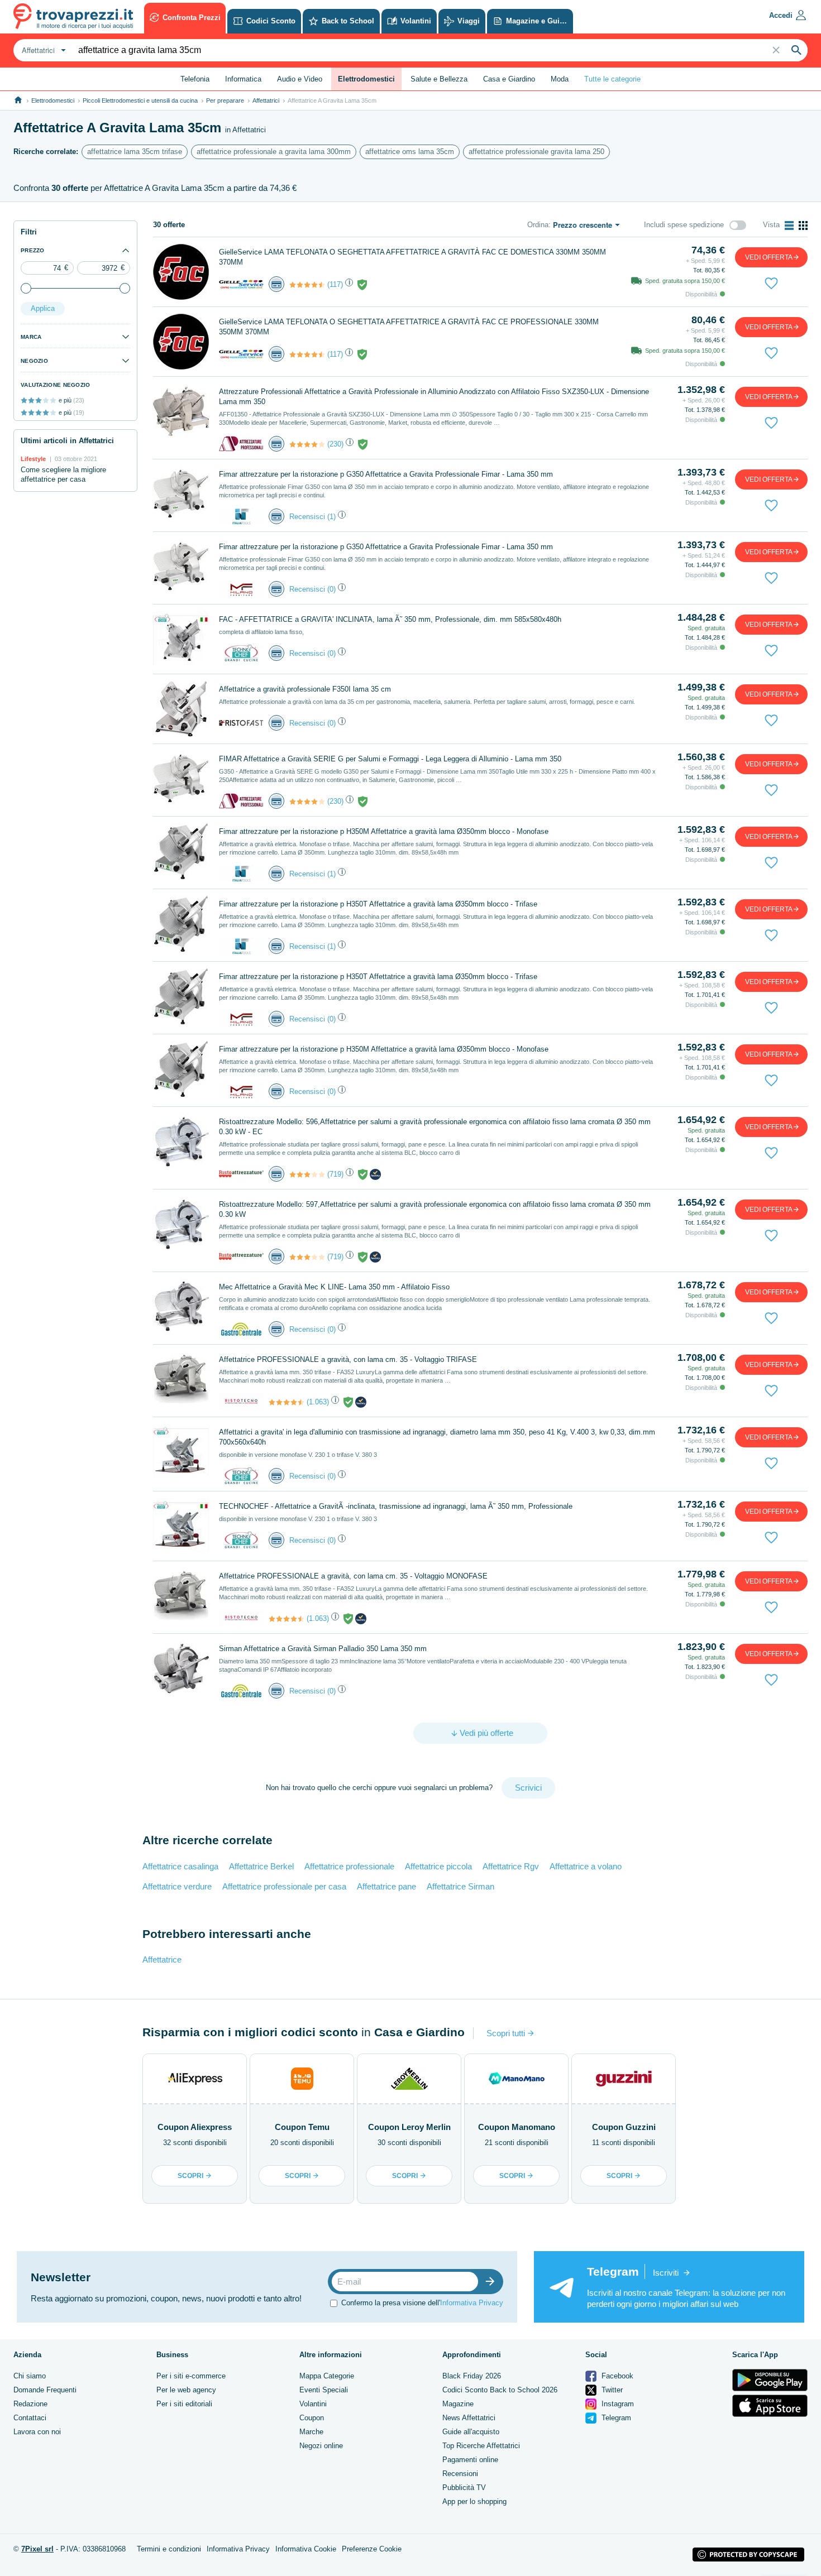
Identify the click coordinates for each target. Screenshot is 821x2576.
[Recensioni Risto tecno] (287, 1402)
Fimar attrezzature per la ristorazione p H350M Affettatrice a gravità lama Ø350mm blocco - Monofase (384, 831)
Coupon (312, 2418)
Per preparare (225, 100)
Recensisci (307, 517)
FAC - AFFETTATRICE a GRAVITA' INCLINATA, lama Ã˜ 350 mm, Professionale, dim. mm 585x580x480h (390, 619)
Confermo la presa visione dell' (422, 2303)
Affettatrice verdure (177, 1886)
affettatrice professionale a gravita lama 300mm (274, 152)
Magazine (458, 2404)
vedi (769, 257)
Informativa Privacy (472, 2303)
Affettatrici (266, 100)
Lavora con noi (37, 2432)
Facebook (616, 2376)
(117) (335, 284)
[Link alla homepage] (18, 100)
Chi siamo (30, 2376)
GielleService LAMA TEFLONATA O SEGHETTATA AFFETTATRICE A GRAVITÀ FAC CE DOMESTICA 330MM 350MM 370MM (412, 257)
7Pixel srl (37, 2549)
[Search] (796, 50)
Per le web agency (186, 2390)
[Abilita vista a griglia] (803, 226)
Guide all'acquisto (471, 2432)
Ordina (538, 225)
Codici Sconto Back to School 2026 (500, 2390)
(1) (331, 517)
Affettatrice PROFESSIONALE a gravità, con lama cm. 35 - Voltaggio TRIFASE (348, 1359)
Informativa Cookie (306, 2549)
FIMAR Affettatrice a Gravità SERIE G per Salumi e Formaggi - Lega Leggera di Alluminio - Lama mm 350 (390, 759)
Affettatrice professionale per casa (284, 1886)
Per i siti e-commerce (191, 2376)
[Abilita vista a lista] (789, 226)
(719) (335, 1174)
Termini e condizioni (169, 2549)
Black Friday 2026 (472, 2376)
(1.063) (318, 1402)
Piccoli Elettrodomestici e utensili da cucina (140, 100)
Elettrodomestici (53, 100)
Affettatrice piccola (438, 1866)
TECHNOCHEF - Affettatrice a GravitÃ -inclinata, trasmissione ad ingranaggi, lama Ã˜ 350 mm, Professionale (396, 1506)
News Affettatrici (469, 2418)
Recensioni (460, 2474)
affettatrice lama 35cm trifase (135, 152)
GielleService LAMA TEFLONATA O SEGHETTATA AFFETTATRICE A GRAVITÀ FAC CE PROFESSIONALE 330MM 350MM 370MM (409, 327)
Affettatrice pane (386, 1886)
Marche (311, 2432)
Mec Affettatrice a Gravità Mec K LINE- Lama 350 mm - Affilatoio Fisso (334, 1287)
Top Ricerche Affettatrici (481, 2446)
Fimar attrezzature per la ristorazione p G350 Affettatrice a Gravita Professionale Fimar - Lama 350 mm (386, 474)
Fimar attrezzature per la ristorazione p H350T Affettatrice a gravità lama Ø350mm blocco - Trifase (378, 904)
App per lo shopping (474, 2501)
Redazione (30, 2404)
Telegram (615, 2418)
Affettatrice (162, 1959)
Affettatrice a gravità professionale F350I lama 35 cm (305, 689)
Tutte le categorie (612, 79)
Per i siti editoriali (184, 2404)
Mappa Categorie (327, 2376)
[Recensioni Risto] (307, 1174)
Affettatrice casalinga (180, 1866)
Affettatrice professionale (349, 1866)
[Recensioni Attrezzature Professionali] (307, 444)
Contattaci (30, 2418)
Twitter (611, 2390)
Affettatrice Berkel (261, 1866)
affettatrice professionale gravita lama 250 (536, 152)
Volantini (313, 2404)
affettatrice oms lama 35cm (410, 152)
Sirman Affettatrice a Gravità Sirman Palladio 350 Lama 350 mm (323, 1649)
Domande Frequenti (45, 2390)
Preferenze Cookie (372, 2549)
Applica (43, 308)
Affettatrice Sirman (460, 1886)
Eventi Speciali (324, 2390)
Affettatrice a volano (586, 1866)
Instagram (617, 2404)
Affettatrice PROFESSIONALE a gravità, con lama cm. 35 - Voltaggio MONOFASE (353, 1576)
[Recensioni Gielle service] (307, 285)
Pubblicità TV (464, 2488)
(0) (331, 589)
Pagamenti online (470, 2460)
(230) (335, 444)
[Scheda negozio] (241, 284)
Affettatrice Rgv (511, 1866)
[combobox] (42, 50)
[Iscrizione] (493, 2282)
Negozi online (321, 2446)
